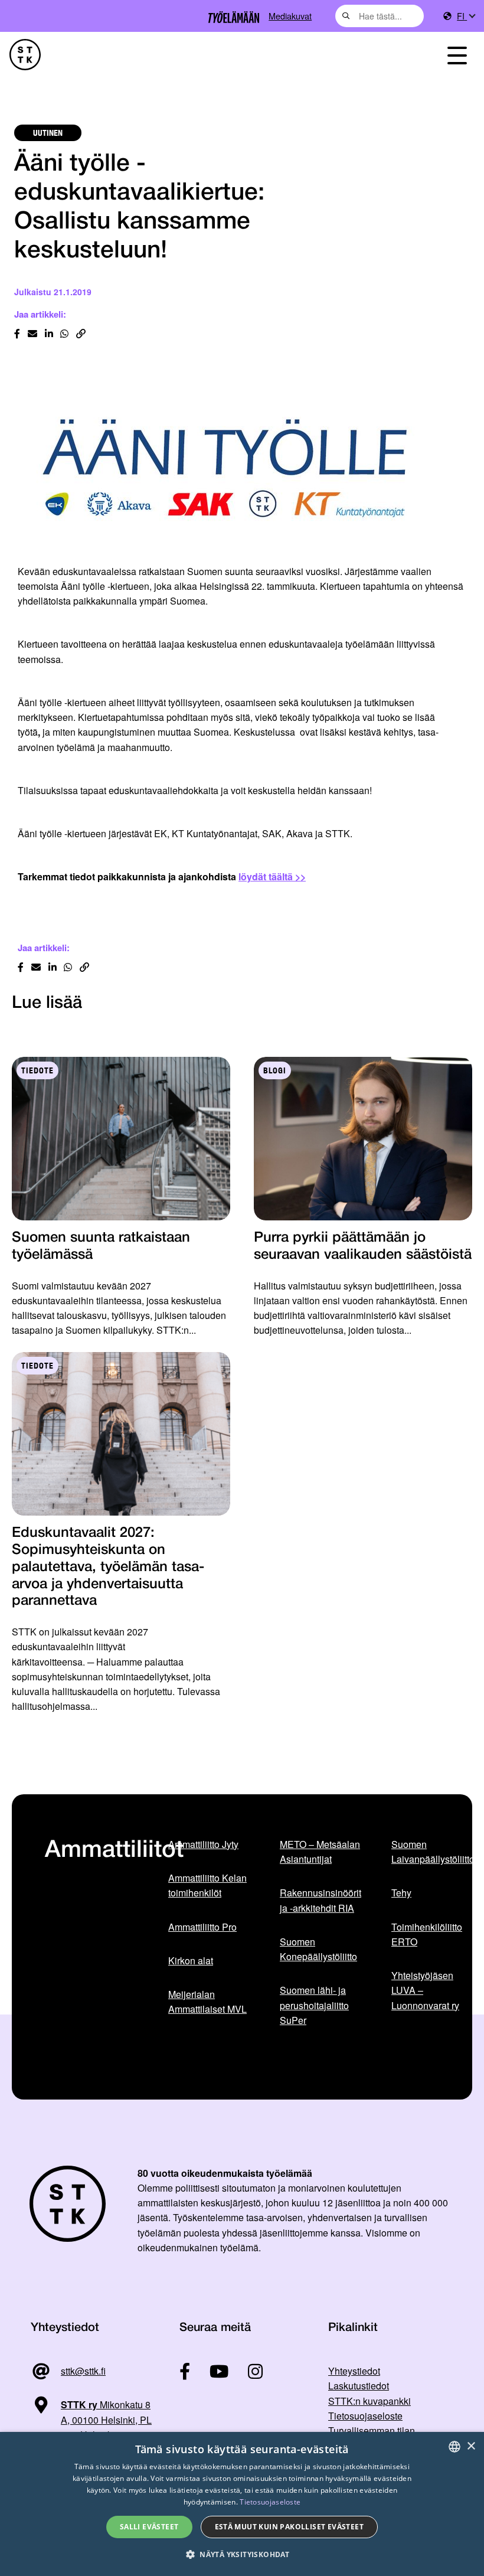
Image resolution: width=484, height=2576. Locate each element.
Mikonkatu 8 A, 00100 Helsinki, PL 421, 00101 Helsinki (91, 2420)
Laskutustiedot (359, 2386)
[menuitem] (466, 16)
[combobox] (380, 16)
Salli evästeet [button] (149, 2527)
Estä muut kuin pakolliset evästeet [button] (290, 2527)
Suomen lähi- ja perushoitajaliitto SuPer (314, 2005)
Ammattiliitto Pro (202, 1927)
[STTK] (25, 55)
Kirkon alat (191, 1960)
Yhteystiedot (354, 2371)
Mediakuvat (290, 16)
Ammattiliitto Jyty (203, 1844)
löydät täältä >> (272, 876)
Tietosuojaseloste (365, 2416)
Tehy (401, 1893)
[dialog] (242, 2504)
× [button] (471, 2446)
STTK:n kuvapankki (369, 2401)
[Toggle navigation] (457, 55)
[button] (242, 2554)
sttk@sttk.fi (83, 2371)
